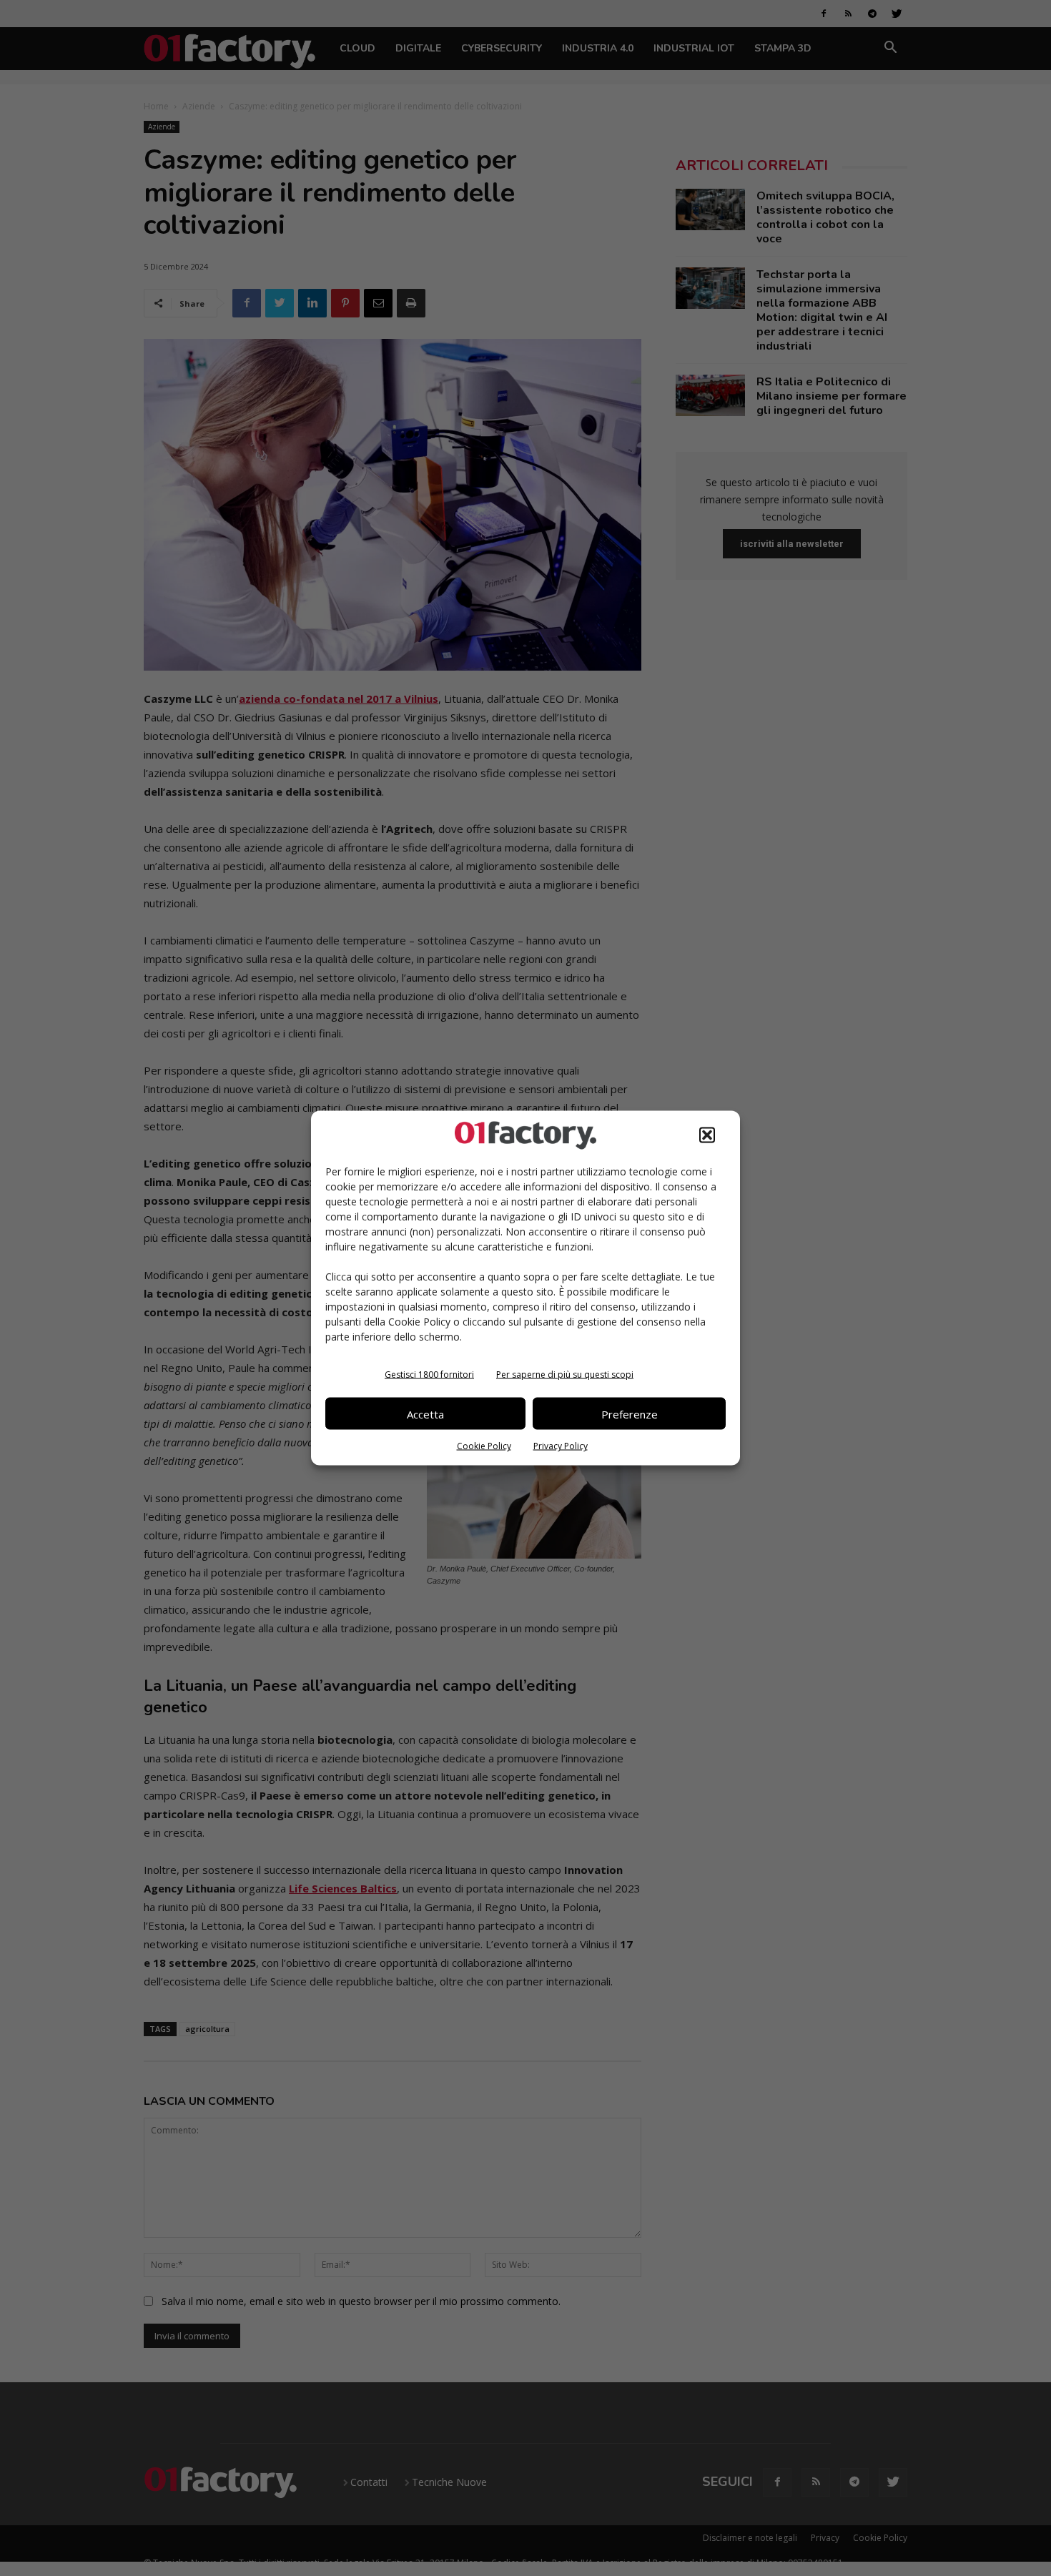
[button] (707, 1135)
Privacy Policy (561, 1446)
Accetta (425, 1413)
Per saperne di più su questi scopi (565, 1375)
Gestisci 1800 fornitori (429, 1375)
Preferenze (630, 1413)
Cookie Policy (484, 1446)
